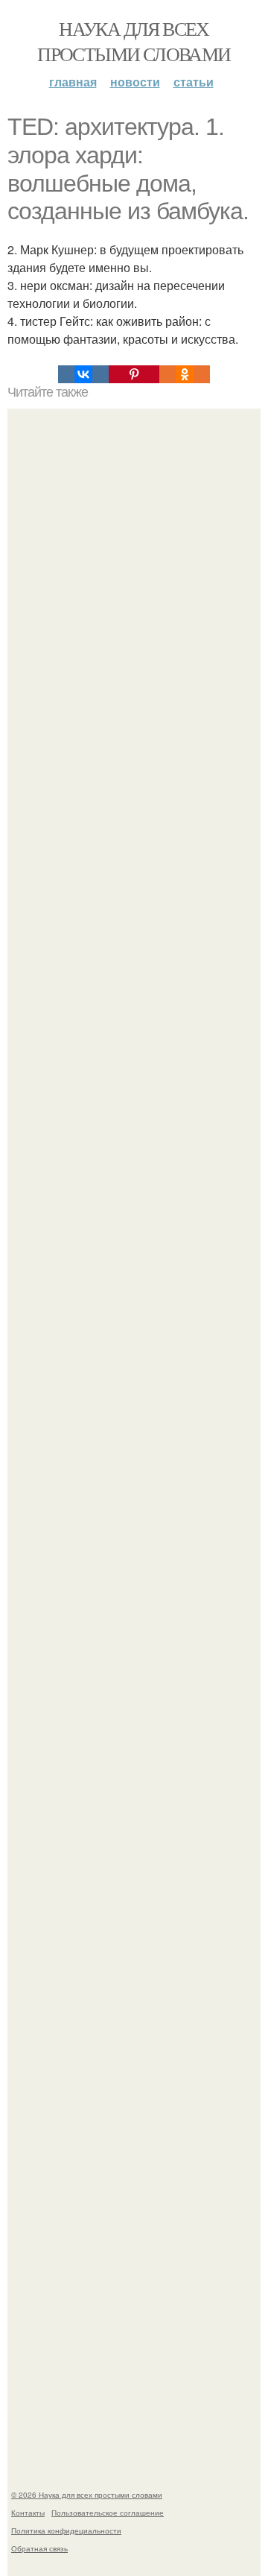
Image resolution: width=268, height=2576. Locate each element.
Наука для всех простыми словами (134, 41)
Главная (73, 82)
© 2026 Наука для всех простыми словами (87, 2495)
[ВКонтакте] (83, 374)
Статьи (194, 82)
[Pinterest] (134, 374)
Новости (135, 82)
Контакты (28, 2513)
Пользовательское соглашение (108, 2513)
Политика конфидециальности (66, 2531)
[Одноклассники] (185, 374)
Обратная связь (39, 2548)
